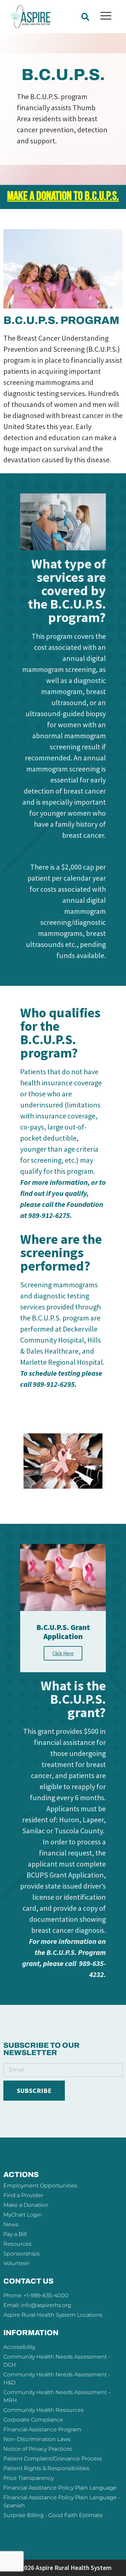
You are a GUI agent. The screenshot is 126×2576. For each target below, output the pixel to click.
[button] (85, 17)
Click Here (63, 1653)
